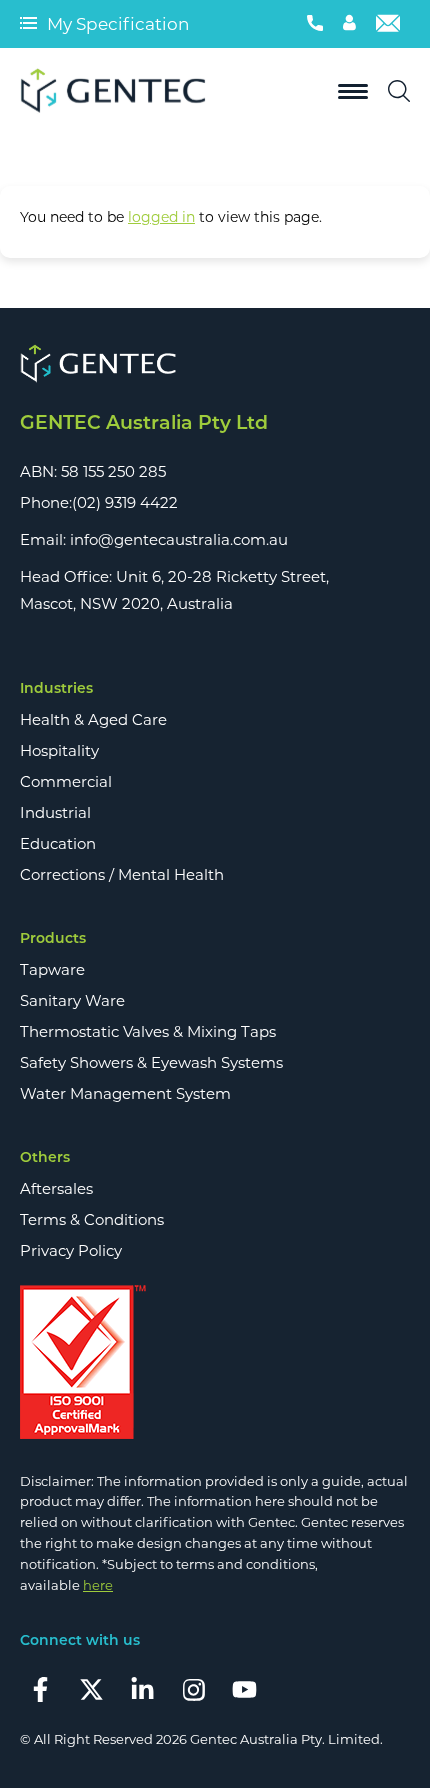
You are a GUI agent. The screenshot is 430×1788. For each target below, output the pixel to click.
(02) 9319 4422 (125, 502)
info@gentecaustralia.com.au (179, 539)
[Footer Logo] (215, 364)
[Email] (388, 24)
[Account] (349, 24)
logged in (161, 217)
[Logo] (120, 92)
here (98, 1585)
